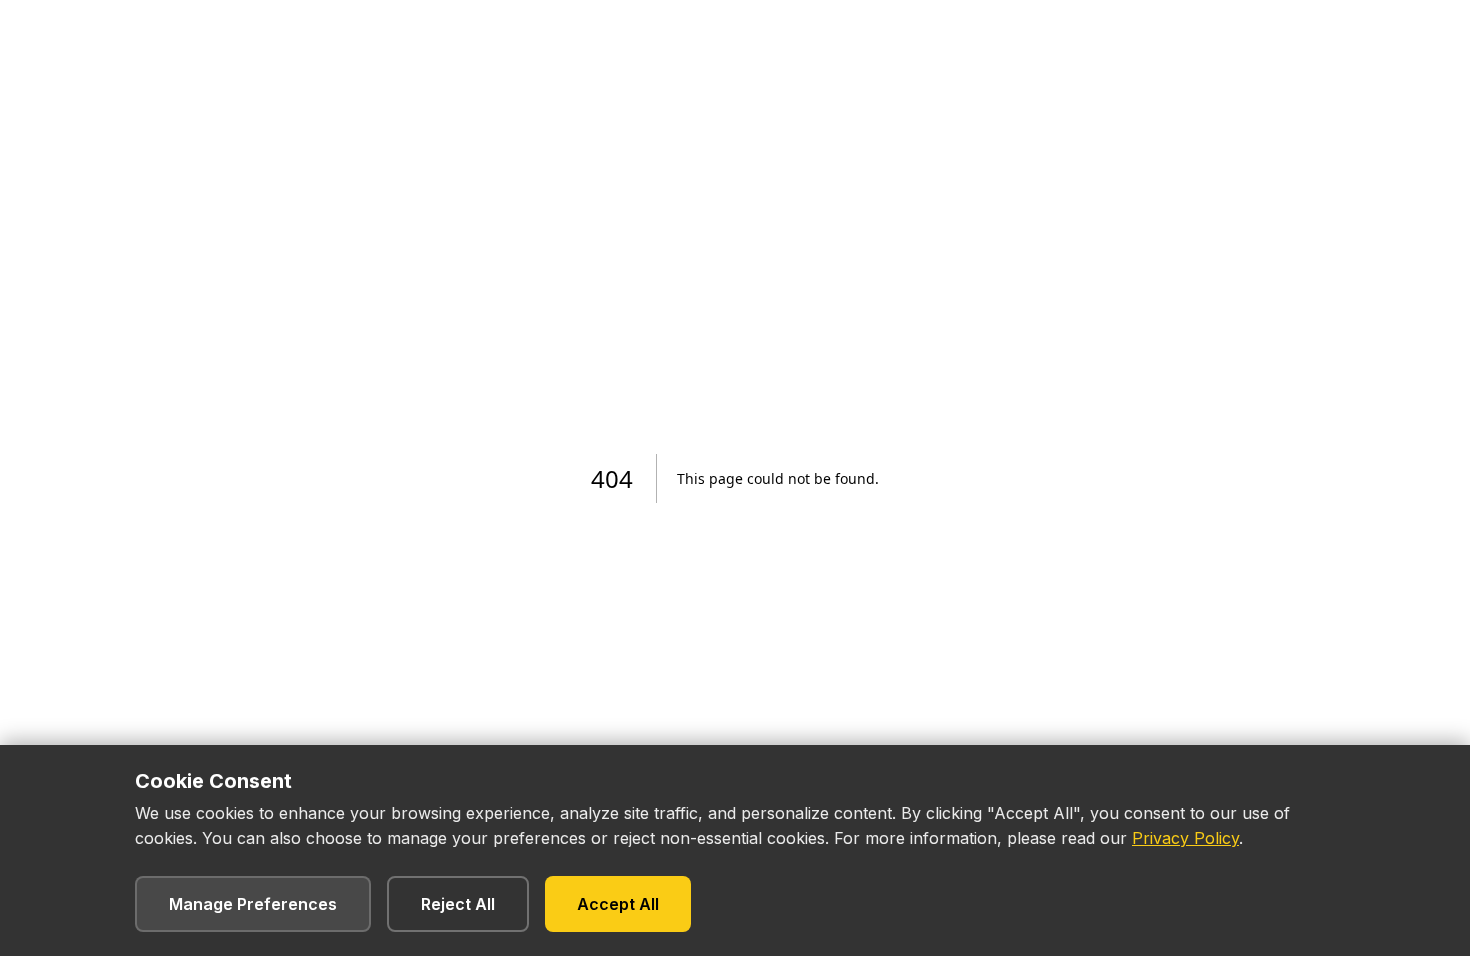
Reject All (458, 904)
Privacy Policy (1185, 838)
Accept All (618, 904)
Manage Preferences (253, 904)
